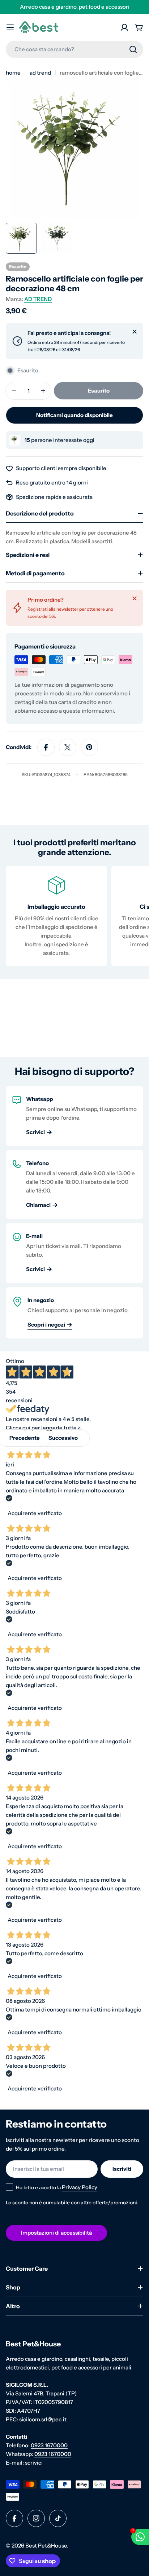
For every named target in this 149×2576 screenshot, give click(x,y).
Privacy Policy (80, 2187)
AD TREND (38, 299)
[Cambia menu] (10, 27)
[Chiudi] (135, 332)
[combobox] (74, 49)
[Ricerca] (133, 49)
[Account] (124, 27)
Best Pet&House (46, 2546)
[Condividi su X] (68, 747)
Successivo (63, 1438)
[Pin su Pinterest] (89, 747)
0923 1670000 (49, 2445)
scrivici (34, 2463)
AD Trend (40, 73)
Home (13, 73)
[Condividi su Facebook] (46, 747)
